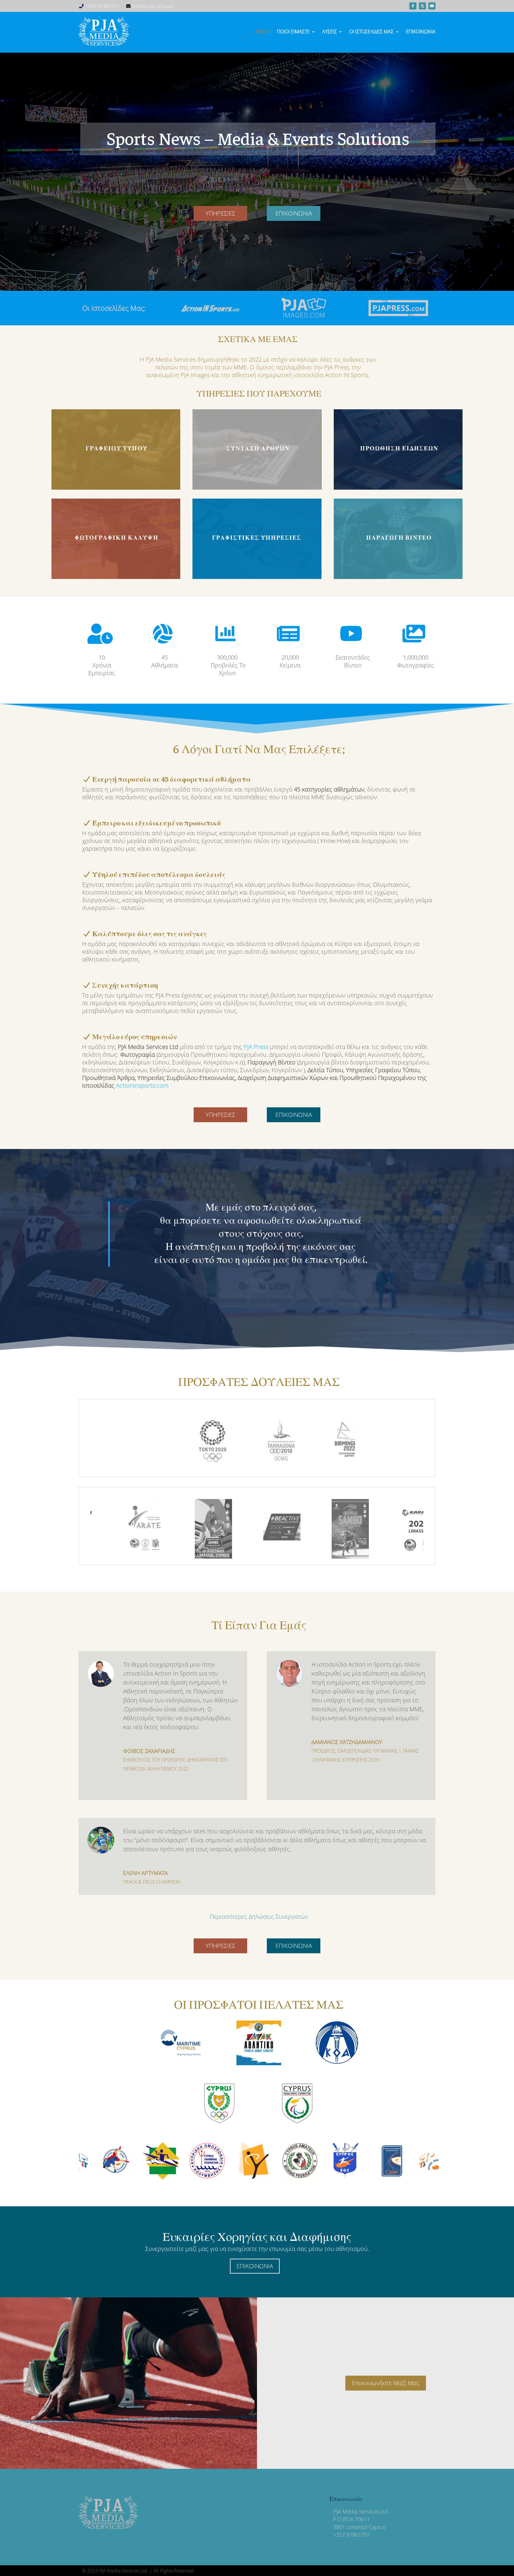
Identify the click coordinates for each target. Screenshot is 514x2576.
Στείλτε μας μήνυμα (152, 6)
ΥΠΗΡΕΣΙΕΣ (220, 213)
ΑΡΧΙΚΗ (263, 32)
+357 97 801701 (103, 6)
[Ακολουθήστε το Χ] (422, 6)
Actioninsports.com (142, 1085)
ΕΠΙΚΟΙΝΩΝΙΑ (294, 213)
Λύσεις (329, 32)
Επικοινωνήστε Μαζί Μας (386, 2383)
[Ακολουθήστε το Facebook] (413, 6)
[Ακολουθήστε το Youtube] (432, 6)
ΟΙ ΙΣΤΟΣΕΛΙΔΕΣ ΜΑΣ (371, 32)
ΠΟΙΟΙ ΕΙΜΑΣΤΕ (293, 32)
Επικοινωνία (421, 32)
